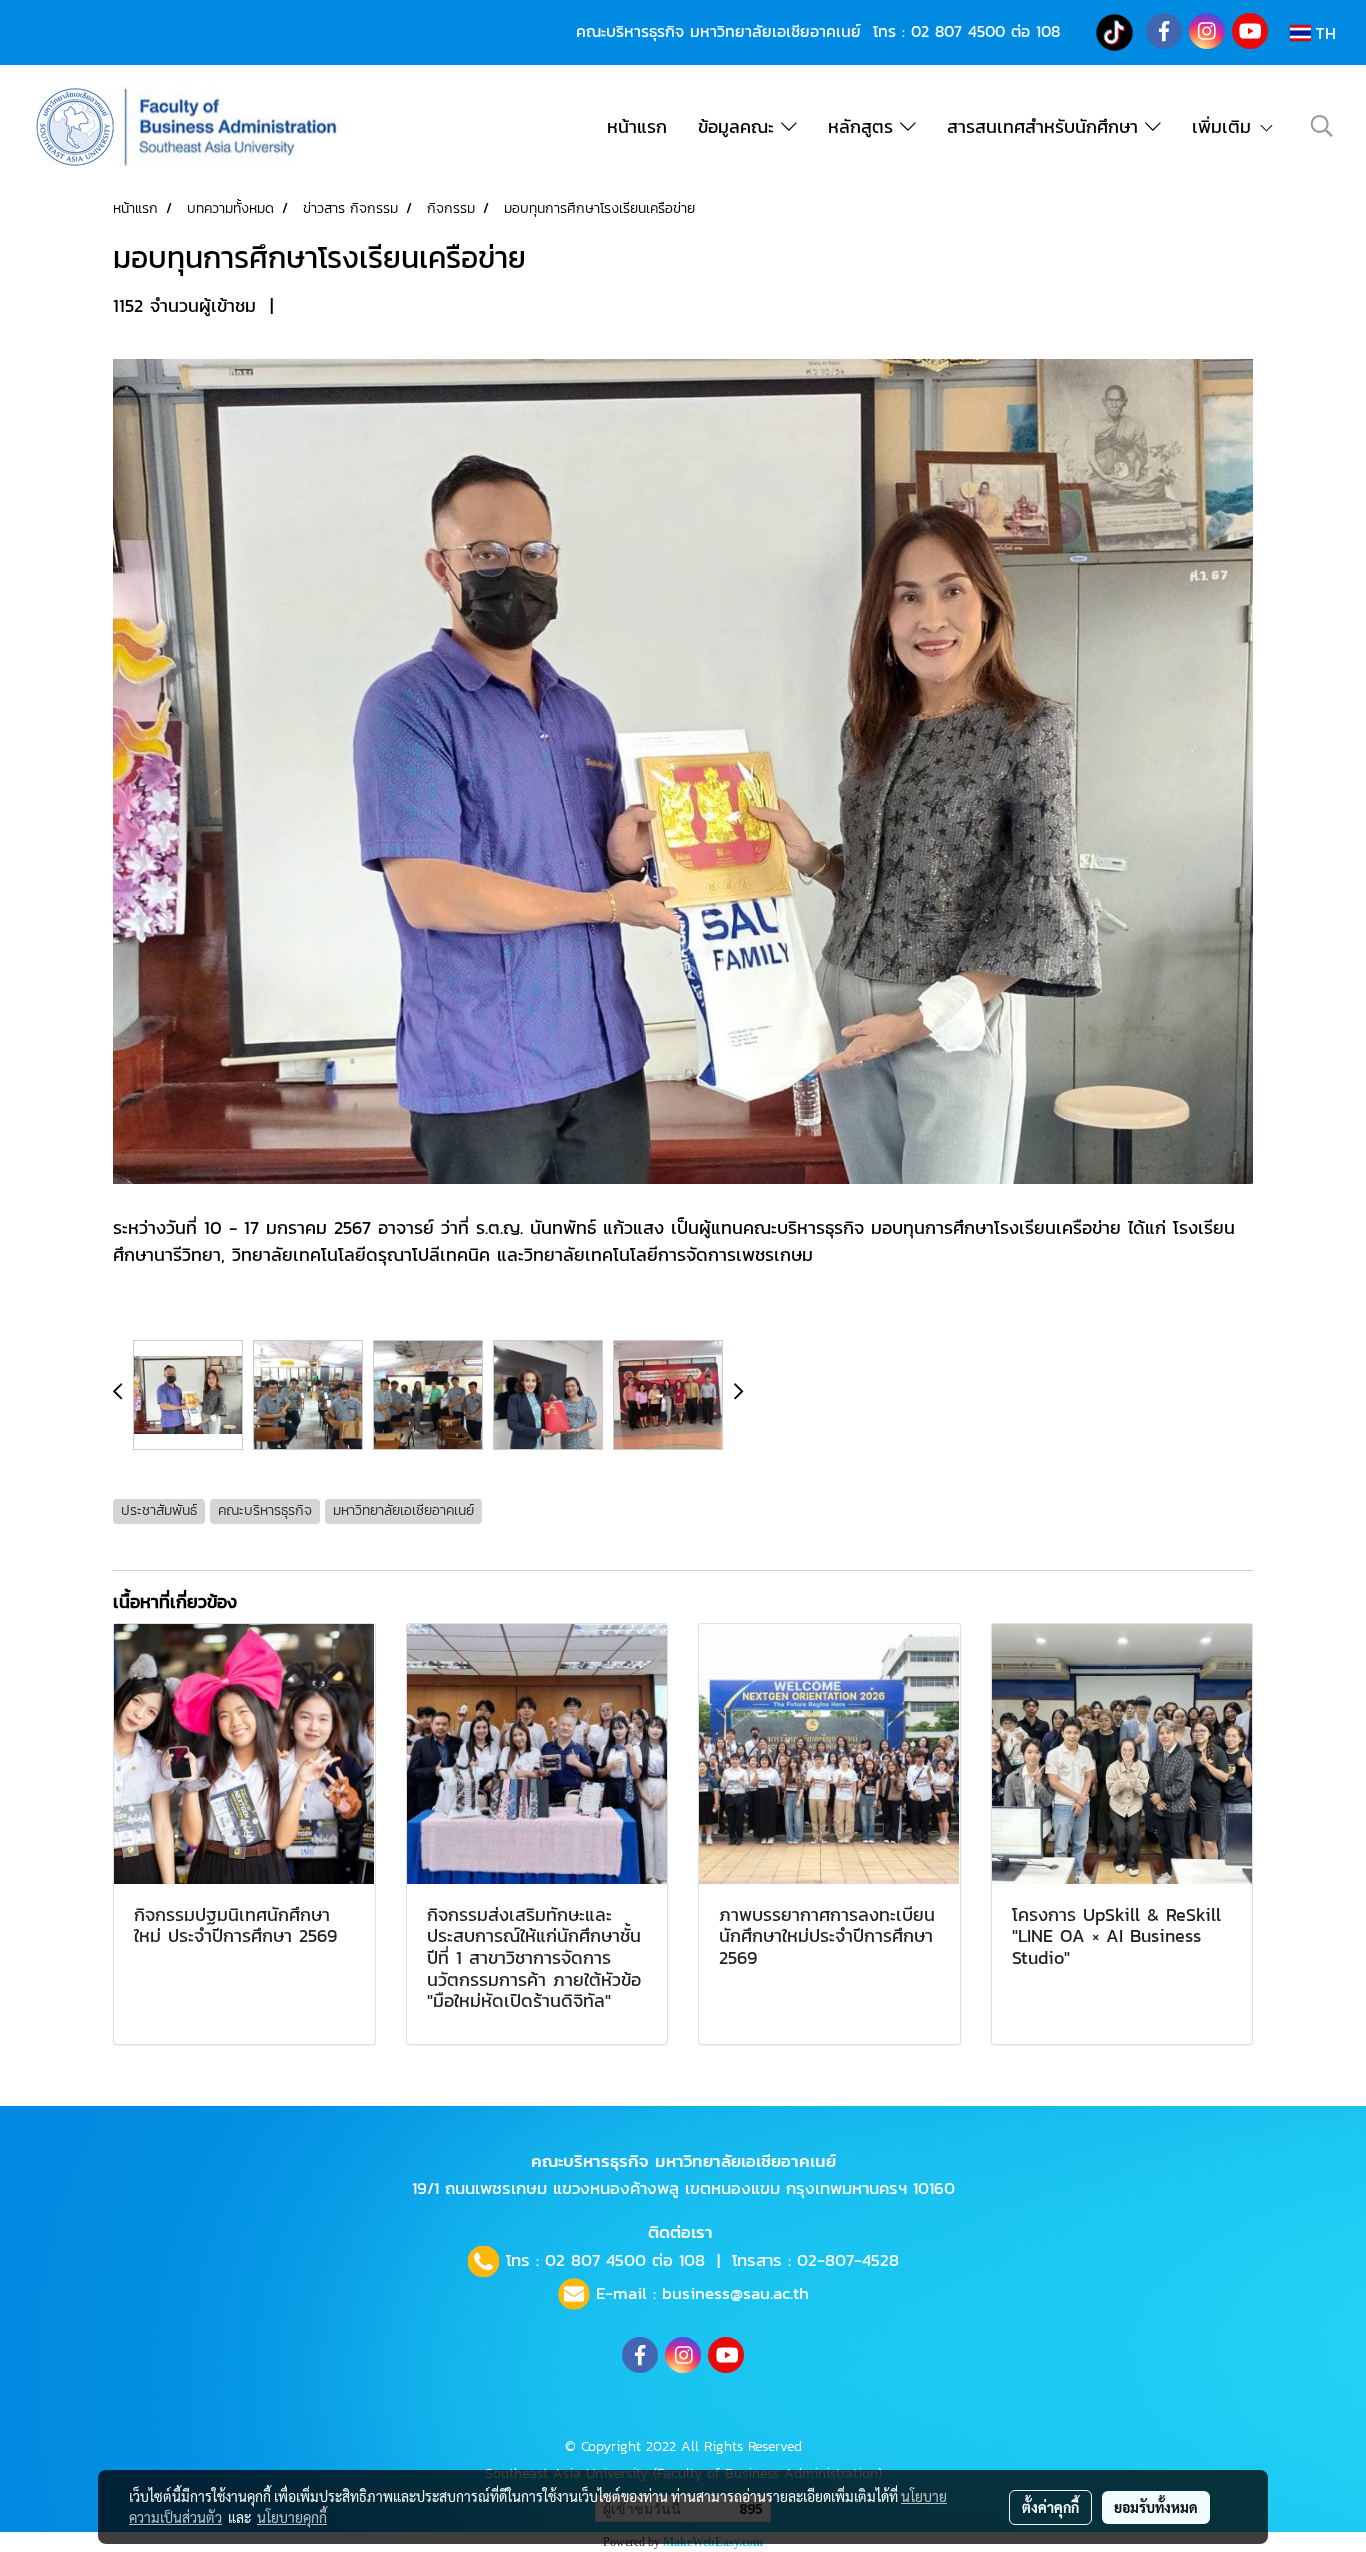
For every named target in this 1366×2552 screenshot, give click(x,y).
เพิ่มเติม (1225, 126)
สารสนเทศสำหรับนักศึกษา (1046, 126)
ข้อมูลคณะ (739, 126)
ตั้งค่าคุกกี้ (1050, 2507)
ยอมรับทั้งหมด (1156, 2507)
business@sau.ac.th (735, 2293)
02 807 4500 (958, 31)
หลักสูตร (864, 126)
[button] (1322, 126)
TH (1323, 33)
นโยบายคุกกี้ (292, 2517)
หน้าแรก (637, 126)
